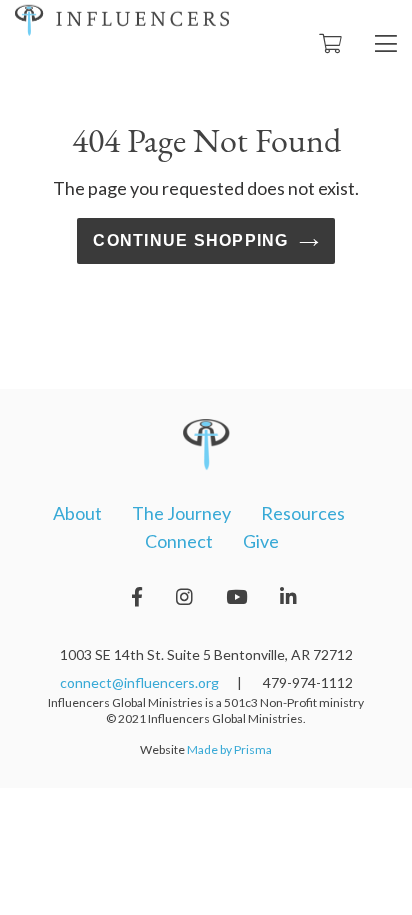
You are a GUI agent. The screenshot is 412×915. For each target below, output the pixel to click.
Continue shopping (190, 240)
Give (261, 541)
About (77, 513)
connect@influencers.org (139, 682)
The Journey (181, 513)
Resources (303, 513)
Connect (179, 541)
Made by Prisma (229, 749)
